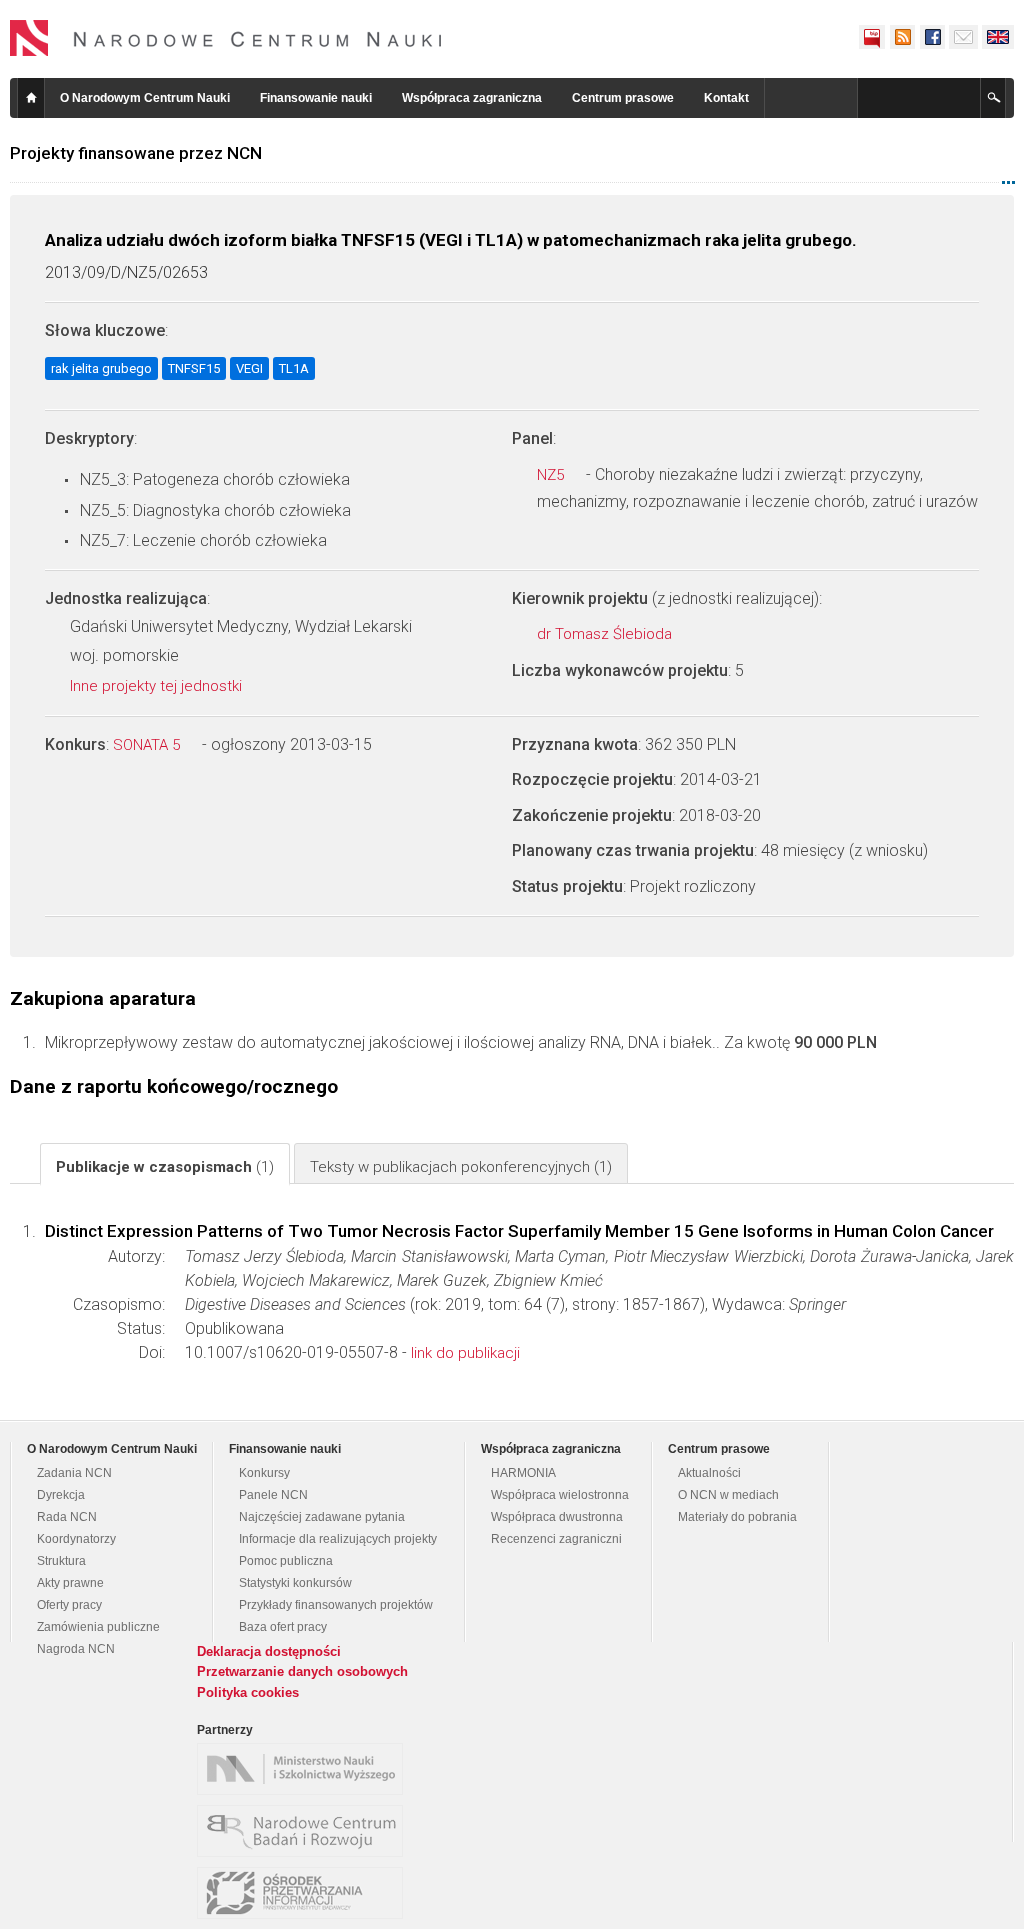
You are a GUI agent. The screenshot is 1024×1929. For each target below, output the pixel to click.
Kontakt (726, 98)
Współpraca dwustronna (557, 1517)
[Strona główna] (226, 38)
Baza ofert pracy (283, 1627)
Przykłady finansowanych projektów (336, 1605)
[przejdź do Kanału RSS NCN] (902, 37)
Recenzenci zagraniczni (556, 1539)
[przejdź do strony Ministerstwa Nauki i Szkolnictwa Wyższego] (305, 1769)
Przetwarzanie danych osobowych (302, 1671)
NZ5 (552, 475)
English (998, 37)
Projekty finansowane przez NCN (136, 153)
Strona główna (31, 98)
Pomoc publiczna (286, 1561)
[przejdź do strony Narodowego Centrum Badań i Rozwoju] (305, 1831)
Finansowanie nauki (316, 98)
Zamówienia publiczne (98, 1627)
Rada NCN (67, 1517)
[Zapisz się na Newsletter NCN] (963, 37)
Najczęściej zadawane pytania (322, 1517)
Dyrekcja (61, 1495)
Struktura (61, 1561)
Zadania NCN (74, 1473)
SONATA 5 (148, 745)
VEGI (249, 368)
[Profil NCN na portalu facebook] (932, 37)
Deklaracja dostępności (269, 1651)
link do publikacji (465, 1353)
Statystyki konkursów (295, 1583)
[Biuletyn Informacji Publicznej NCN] (872, 37)
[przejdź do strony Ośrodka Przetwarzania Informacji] (305, 1893)
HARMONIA (523, 1473)
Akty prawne (70, 1583)
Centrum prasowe (623, 98)
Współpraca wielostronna (560, 1495)
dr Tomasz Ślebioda (606, 634)
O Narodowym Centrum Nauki (145, 98)
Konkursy (264, 1473)
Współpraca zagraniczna (472, 98)
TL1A (294, 368)
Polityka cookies (248, 1692)
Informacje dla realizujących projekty (338, 1539)
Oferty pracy (69, 1605)
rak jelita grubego (101, 368)
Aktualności (709, 1473)
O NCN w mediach (728, 1495)
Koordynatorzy (76, 1539)
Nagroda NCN (76, 1649)
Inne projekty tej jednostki (158, 686)
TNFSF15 (194, 368)
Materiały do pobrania (737, 1517)
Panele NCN (273, 1495)
